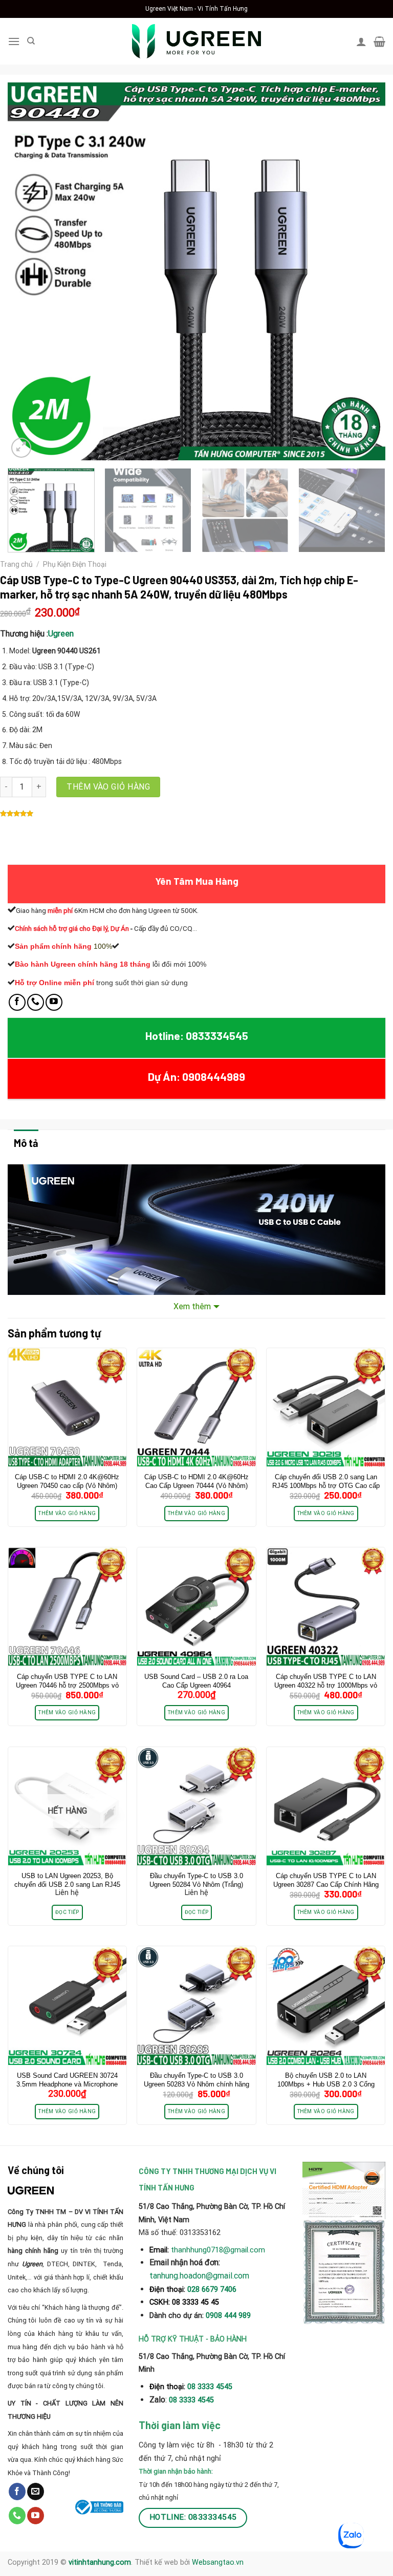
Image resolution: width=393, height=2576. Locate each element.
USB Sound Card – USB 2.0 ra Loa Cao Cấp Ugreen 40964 (196, 1681)
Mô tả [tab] (26, 1143)
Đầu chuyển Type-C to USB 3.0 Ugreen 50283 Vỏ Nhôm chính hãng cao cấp (196, 2084)
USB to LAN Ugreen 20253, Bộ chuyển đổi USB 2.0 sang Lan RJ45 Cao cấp (67, 1885)
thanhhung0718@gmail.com (218, 2250)
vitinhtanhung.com (100, 2562)
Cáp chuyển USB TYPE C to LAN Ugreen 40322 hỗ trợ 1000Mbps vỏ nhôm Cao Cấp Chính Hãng (326, 1685)
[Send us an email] (36, 2492)
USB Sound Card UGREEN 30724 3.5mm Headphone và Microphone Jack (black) (67, 2084)
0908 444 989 (228, 2316)
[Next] (365, 271)
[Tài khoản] (361, 41)
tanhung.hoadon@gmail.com (199, 2276)
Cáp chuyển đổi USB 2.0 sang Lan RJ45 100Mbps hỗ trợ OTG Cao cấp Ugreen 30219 (326, 1486)
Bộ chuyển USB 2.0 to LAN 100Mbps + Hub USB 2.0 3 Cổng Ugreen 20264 (326, 2084)
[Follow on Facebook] (17, 1002)
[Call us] (36, 1002)
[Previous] (28, 271)
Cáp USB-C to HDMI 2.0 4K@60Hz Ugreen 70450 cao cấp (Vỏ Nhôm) (67, 1481)
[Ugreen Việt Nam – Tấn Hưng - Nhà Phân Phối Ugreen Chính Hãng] (196, 41)
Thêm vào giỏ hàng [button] (67, 1513)
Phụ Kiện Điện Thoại (75, 564)
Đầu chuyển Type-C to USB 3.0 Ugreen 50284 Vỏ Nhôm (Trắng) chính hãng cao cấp (196, 1885)
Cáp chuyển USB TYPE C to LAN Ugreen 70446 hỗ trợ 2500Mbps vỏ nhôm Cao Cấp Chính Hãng (67, 1685)
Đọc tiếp (67, 1912)
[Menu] (14, 41)
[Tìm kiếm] (31, 41)
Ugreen (61, 634)
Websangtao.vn (218, 2562)
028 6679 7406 (212, 2290)
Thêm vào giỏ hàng (108, 787)
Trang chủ (16, 564)
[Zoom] (21, 448)
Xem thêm (192, 1306)
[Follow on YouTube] (54, 1002)
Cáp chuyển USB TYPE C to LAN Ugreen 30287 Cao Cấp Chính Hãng (326, 1880)
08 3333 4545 (211, 2387)
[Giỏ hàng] (379, 41)
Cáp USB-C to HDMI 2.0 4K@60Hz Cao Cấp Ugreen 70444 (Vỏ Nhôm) (196, 1481)
